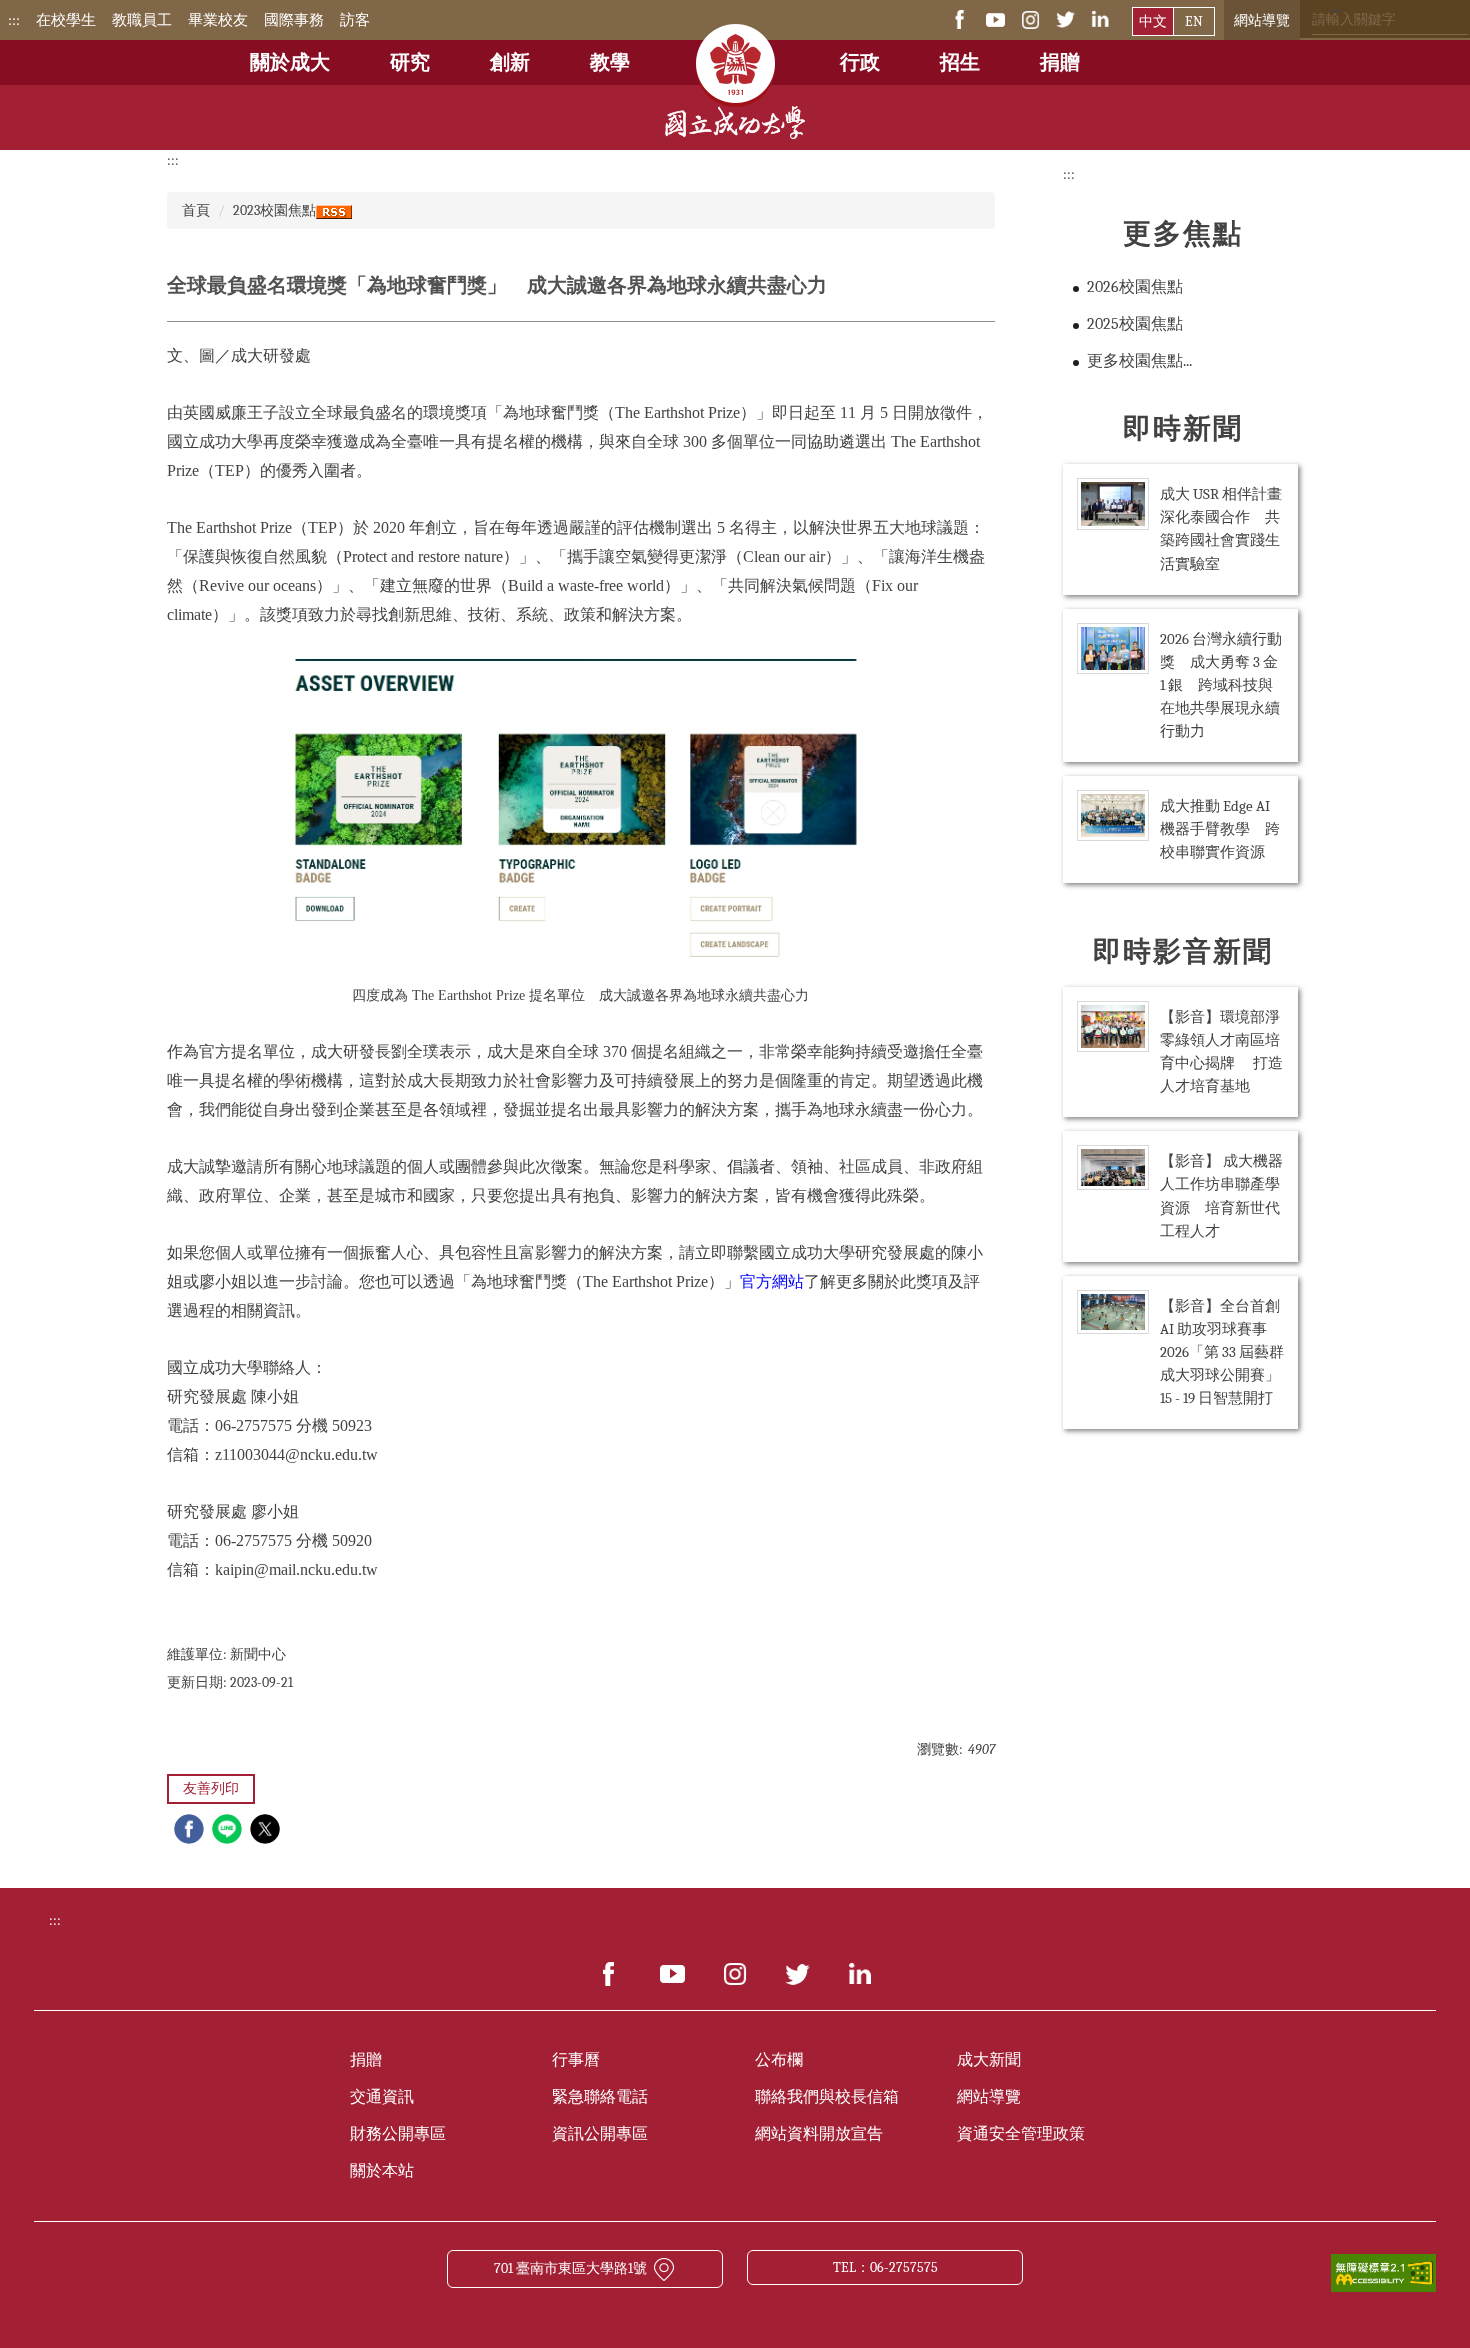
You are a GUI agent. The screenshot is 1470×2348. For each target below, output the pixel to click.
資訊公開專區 (600, 2134)
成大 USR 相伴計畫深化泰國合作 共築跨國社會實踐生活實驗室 (1221, 528)
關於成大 (290, 62)
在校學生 (66, 20)
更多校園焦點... (1139, 361)
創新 (510, 62)
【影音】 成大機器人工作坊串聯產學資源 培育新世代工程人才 (1221, 1195)
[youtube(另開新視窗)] (995, 18)
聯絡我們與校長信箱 (827, 2097)
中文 (1153, 21)
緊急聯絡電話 (600, 2097)
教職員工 (142, 20)
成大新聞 (989, 2060)
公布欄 (779, 2060)
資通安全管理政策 (1021, 2134)
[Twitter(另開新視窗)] (1065, 18)
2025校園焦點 (1135, 324)
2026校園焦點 (1135, 287)
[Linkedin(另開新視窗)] (1100, 18)
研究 (410, 62)
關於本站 (382, 2171)
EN (1194, 21)
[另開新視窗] (609, 1974)
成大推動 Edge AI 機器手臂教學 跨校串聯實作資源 (1220, 829)
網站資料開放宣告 (819, 2134)
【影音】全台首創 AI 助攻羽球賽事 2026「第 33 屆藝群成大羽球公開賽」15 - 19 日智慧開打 (1222, 1352)
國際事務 (294, 20)
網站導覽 (1262, 20)
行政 (860, 62)
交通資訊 (382, 2097)
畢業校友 (218, 20)
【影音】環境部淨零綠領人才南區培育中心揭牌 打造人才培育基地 (1221, 1051)
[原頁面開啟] (735, 50)
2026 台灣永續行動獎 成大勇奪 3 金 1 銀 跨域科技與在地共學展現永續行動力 (1221, 685)
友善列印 (211, 1788)
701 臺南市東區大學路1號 (570, 2268)
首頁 (196, 210)
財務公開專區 (398, 2134)
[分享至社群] (191, 1831)
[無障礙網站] (1383, 2271)
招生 (960, 62)
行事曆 (576, 2060)
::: (14, 20)
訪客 (355, 20)
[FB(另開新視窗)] (960, 18)
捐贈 (1060, 62)
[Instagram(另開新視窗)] (1030, 18)
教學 (610, 62)
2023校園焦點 (274, 210)
